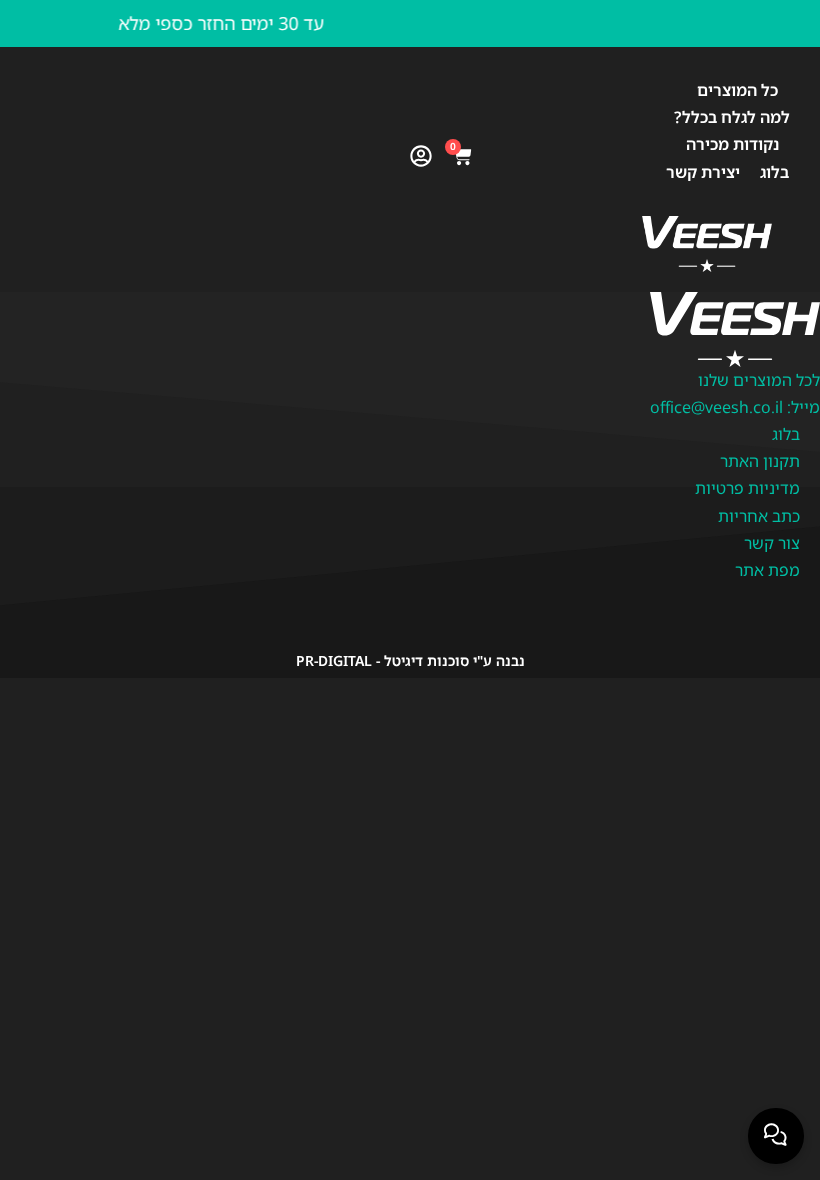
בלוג (774, 172)
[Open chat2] (776, 1136)
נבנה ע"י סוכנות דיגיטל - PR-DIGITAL (410, 660)
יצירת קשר (703, 172)
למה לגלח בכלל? (732, 117)
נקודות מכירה (732, 144)
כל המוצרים (737, 90)
